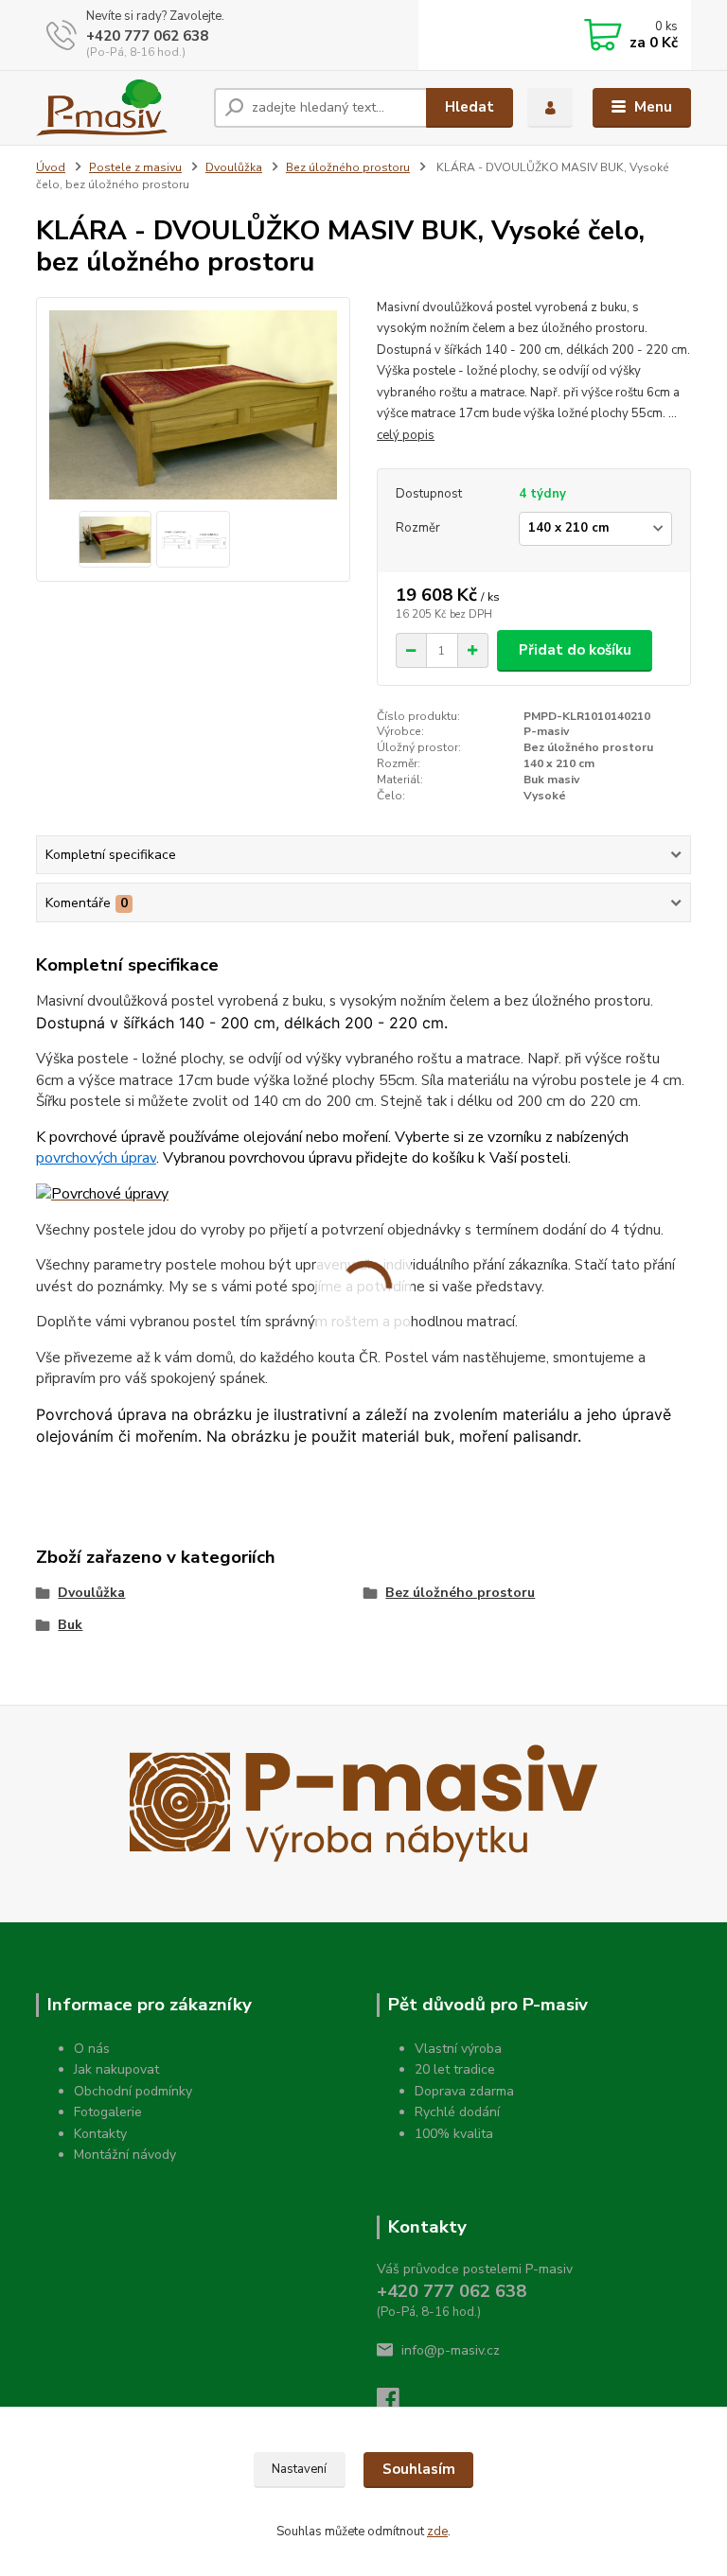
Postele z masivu (135, 167)
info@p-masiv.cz (451, 2350)
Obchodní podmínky (133, 2091)
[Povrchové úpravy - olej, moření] (102, 1194)
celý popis (406, 435)
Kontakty (100, 2134)
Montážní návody (125, 2155)
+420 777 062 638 (147, 36)
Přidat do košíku (575, 650)
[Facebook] (397, 2404)
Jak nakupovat (116, 2069)
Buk (70, 1625)
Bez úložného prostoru (348, 167)
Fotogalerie (108, 2112)
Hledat (470, 107)
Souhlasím (419, 2469)
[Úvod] (118, 108)
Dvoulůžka (234, 167)
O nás (92, 2049)
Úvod (51, 167)
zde (437, 2532)
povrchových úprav (96, 1158)
